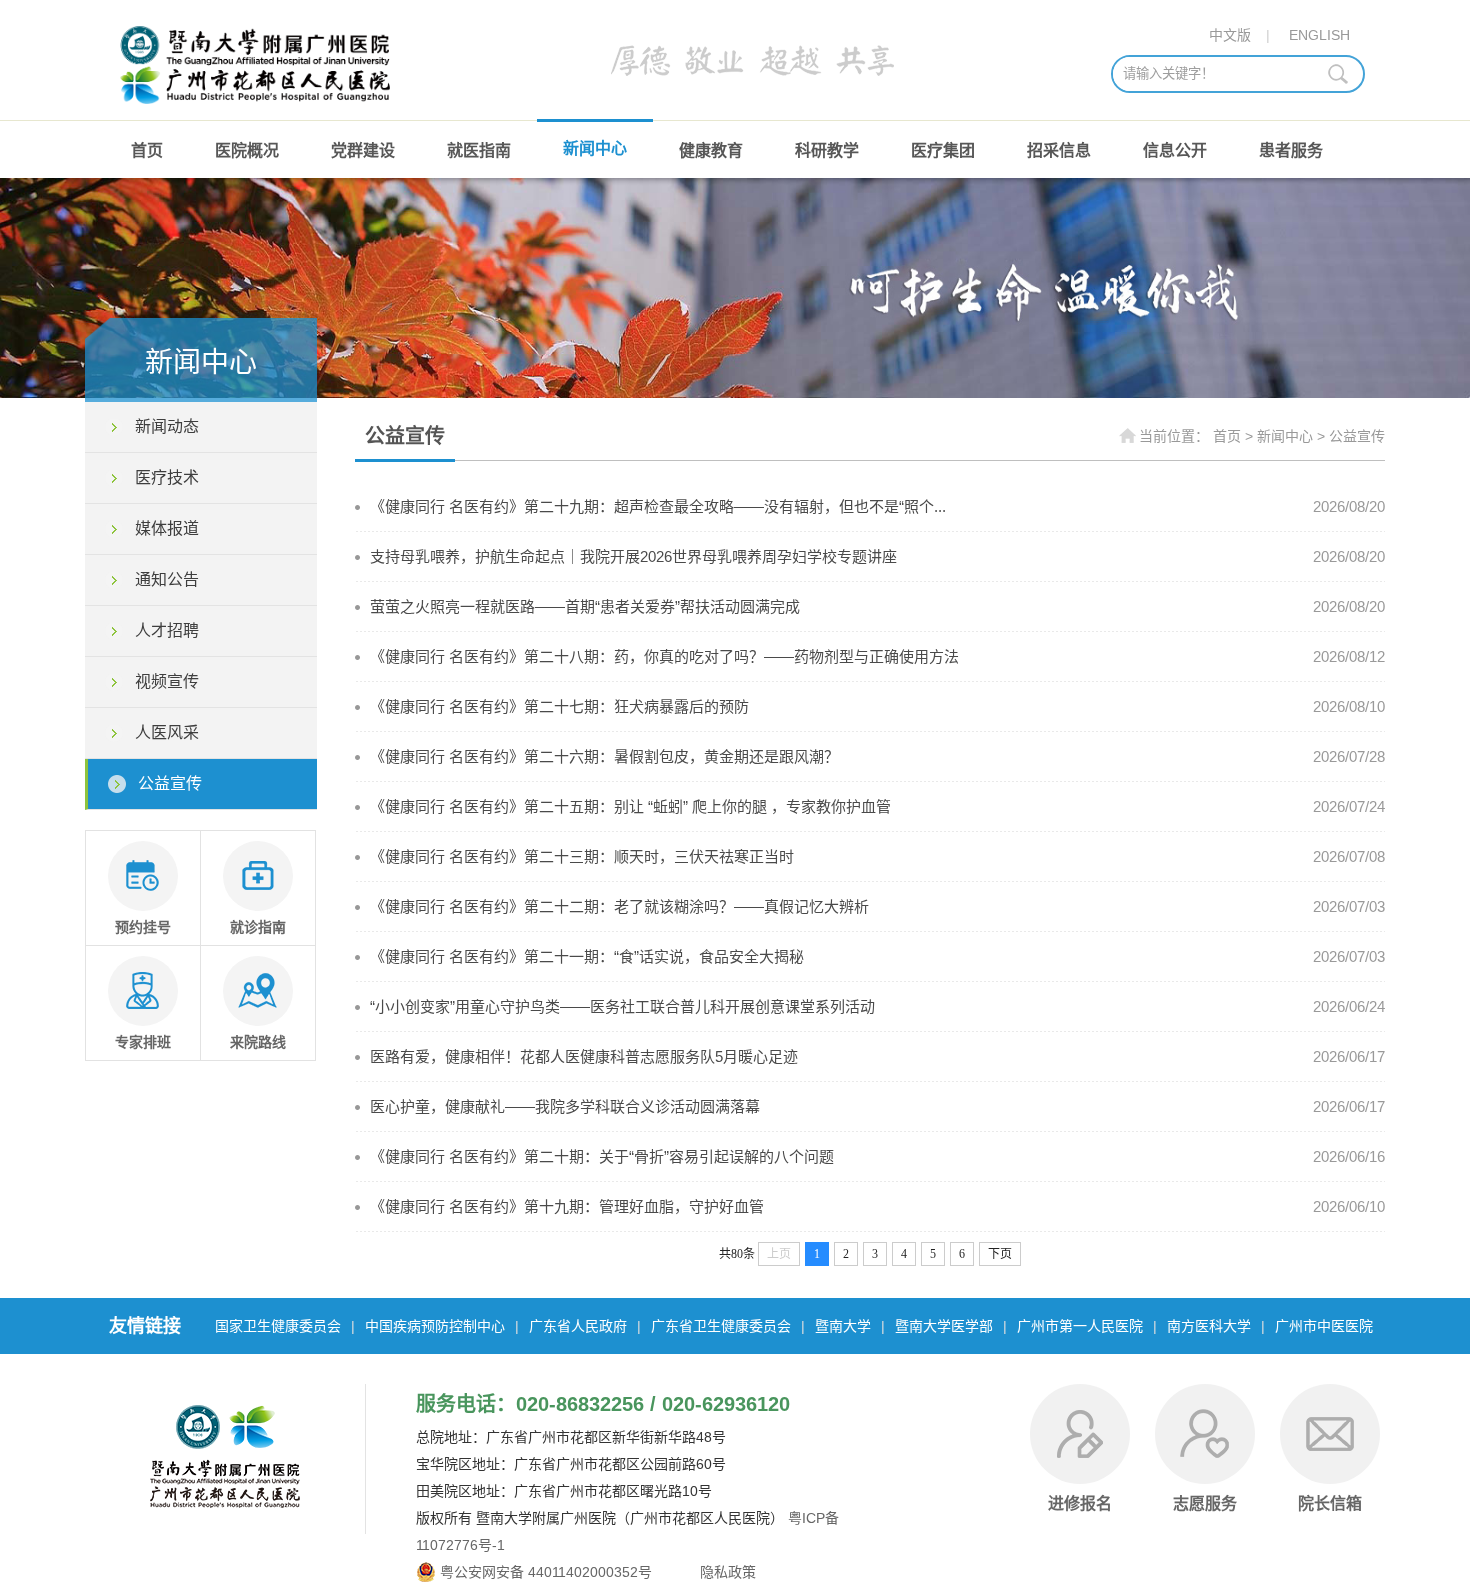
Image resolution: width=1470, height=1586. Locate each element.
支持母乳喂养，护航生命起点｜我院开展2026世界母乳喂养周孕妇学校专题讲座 (633, 556)
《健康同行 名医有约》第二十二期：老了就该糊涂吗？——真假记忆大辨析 (619, 906)
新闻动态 (167, 426)
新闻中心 (595, 148)
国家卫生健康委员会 (278, 1326)
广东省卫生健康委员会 (721, 1326)
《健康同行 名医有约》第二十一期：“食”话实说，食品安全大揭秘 (587, 956)
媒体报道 (167, 528)
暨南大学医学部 (944, 1326)
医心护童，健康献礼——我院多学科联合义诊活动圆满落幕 (565, 1106)
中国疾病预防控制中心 (435, 1326)
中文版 (1230, 35)
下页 (1000, 1254)
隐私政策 (726, 1572)
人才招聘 (167, 630)
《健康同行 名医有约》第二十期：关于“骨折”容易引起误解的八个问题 (602, 1156)
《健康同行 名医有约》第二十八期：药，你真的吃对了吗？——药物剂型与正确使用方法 (664, 656)
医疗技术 (167, 477)
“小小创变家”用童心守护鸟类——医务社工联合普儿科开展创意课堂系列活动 (622, 1006)
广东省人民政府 (578, 1326)
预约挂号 (143, 927)
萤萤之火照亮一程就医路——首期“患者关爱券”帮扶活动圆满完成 (585, 606)
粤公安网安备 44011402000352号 (546, 1572)
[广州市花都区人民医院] (258, 110)
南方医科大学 (1209, 1326)
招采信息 (1059, 150)
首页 (147, 150)
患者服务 (1291, 150)
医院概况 (247, 150)
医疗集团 (943, 150)
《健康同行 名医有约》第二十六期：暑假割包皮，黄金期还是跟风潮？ (604, 756)
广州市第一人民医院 (1080, 1326)
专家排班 (143, 1042)
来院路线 (258, 1042)
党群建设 (363, 150)
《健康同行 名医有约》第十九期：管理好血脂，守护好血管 (567, 1206)
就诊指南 (258, 927)
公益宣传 (170, 783)
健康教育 (711, 150)
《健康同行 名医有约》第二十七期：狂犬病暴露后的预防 (559, 706)
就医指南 (479, 150)
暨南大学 (843, 1326)
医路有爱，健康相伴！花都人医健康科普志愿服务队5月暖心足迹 (584, 1056)
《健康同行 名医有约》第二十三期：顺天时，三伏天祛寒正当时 (582, 856)
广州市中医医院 (1324, 1326)
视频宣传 (167, 681)
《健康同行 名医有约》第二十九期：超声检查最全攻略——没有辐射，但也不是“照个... (658, 506)
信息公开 (1175, 150)
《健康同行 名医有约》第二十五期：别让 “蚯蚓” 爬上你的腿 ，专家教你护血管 (630, 806)
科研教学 (827, 150)
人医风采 (167, 732)
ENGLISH (1319, 35)
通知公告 (167, 579)
